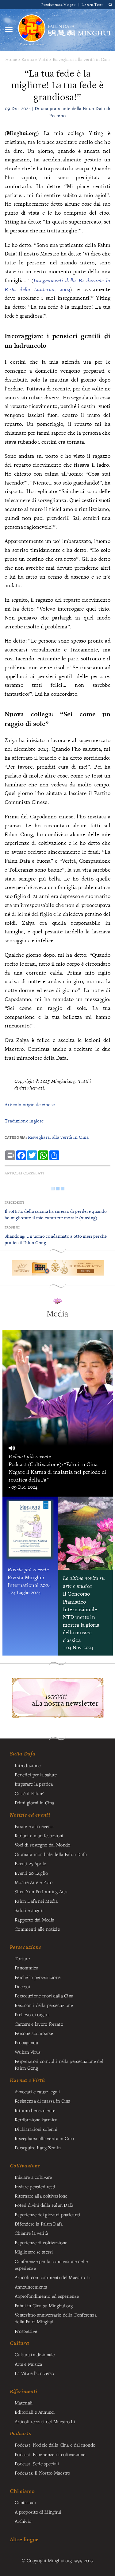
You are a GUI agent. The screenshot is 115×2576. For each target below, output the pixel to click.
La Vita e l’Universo (34, 2373)
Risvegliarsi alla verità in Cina (81, 59)
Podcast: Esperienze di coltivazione (50, 2454)
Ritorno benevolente (35, 2110)
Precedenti (14, 1203)
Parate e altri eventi (34, 1826)
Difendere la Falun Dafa (39, 2224)
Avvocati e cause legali (37, 2091)
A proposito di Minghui (38, 2512)
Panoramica (27, 1968)
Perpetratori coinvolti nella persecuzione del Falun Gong (59, 2064)
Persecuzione (25, 1947)
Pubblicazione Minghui (59, 4)
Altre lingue (24, 2539)
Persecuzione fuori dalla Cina (44, 1996)
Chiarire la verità (31, 2233)
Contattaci (25, 2502)
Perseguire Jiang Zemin (38, 2147)
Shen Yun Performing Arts (41, 1891)
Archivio (23, 2521)
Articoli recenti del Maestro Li (45, 2421)
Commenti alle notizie (37, 1929)
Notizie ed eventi (30, 1815)
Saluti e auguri (29, 1910)
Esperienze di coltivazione (41, 2242)
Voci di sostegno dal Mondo (43, 1845)
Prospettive (26, 2331)
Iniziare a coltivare (33, 2177)
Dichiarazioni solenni (36, 2129)
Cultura (19, 2343)
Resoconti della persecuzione (44, 2005)
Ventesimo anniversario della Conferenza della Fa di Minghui (56, 2318)
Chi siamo (22, 2491)
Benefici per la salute (36, 1775)
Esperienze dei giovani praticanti (48, 2214)
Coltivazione (25, 2166)
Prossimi (12, 1227)
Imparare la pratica (34, 1784)
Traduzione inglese (24, 1121)
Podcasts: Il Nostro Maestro (42, 2473)
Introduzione (28, 1765)
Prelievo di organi (32, 2014)
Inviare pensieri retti (35, 2186)
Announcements (31, 2287)
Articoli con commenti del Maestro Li (53, 2277)
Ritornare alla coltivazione (41, 2196)
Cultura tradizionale (35, 2354)
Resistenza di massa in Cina (43, 2101)
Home (11, 59)
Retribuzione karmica (36, 2119)
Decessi (22, 1986)
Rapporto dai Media (34, 1920)
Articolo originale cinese (30, 1104)
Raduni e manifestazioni (39, 1835)
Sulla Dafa (23, 1754)
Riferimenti (23, 2391)
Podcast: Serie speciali (37, 2463)
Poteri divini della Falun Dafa (44, 2205)
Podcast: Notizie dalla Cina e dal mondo (55, 2445)
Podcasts (20, 2433)
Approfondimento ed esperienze (47, 2296)
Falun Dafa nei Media (36, 1901)
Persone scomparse (34, 2033)
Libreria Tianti (92, 4)
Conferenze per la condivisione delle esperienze (51, 2265)
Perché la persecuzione (38, 1977)
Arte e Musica (29, 2364)
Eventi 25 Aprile (31, 1863)
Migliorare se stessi (34, 2252)
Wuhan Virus (28, 2052)
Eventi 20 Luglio (31, 1873)
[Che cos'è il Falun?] (32, 30)
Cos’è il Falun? (29, 1793)
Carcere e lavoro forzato (39, 2024)
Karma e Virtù (35, 59)
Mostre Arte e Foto (34, 1882)
